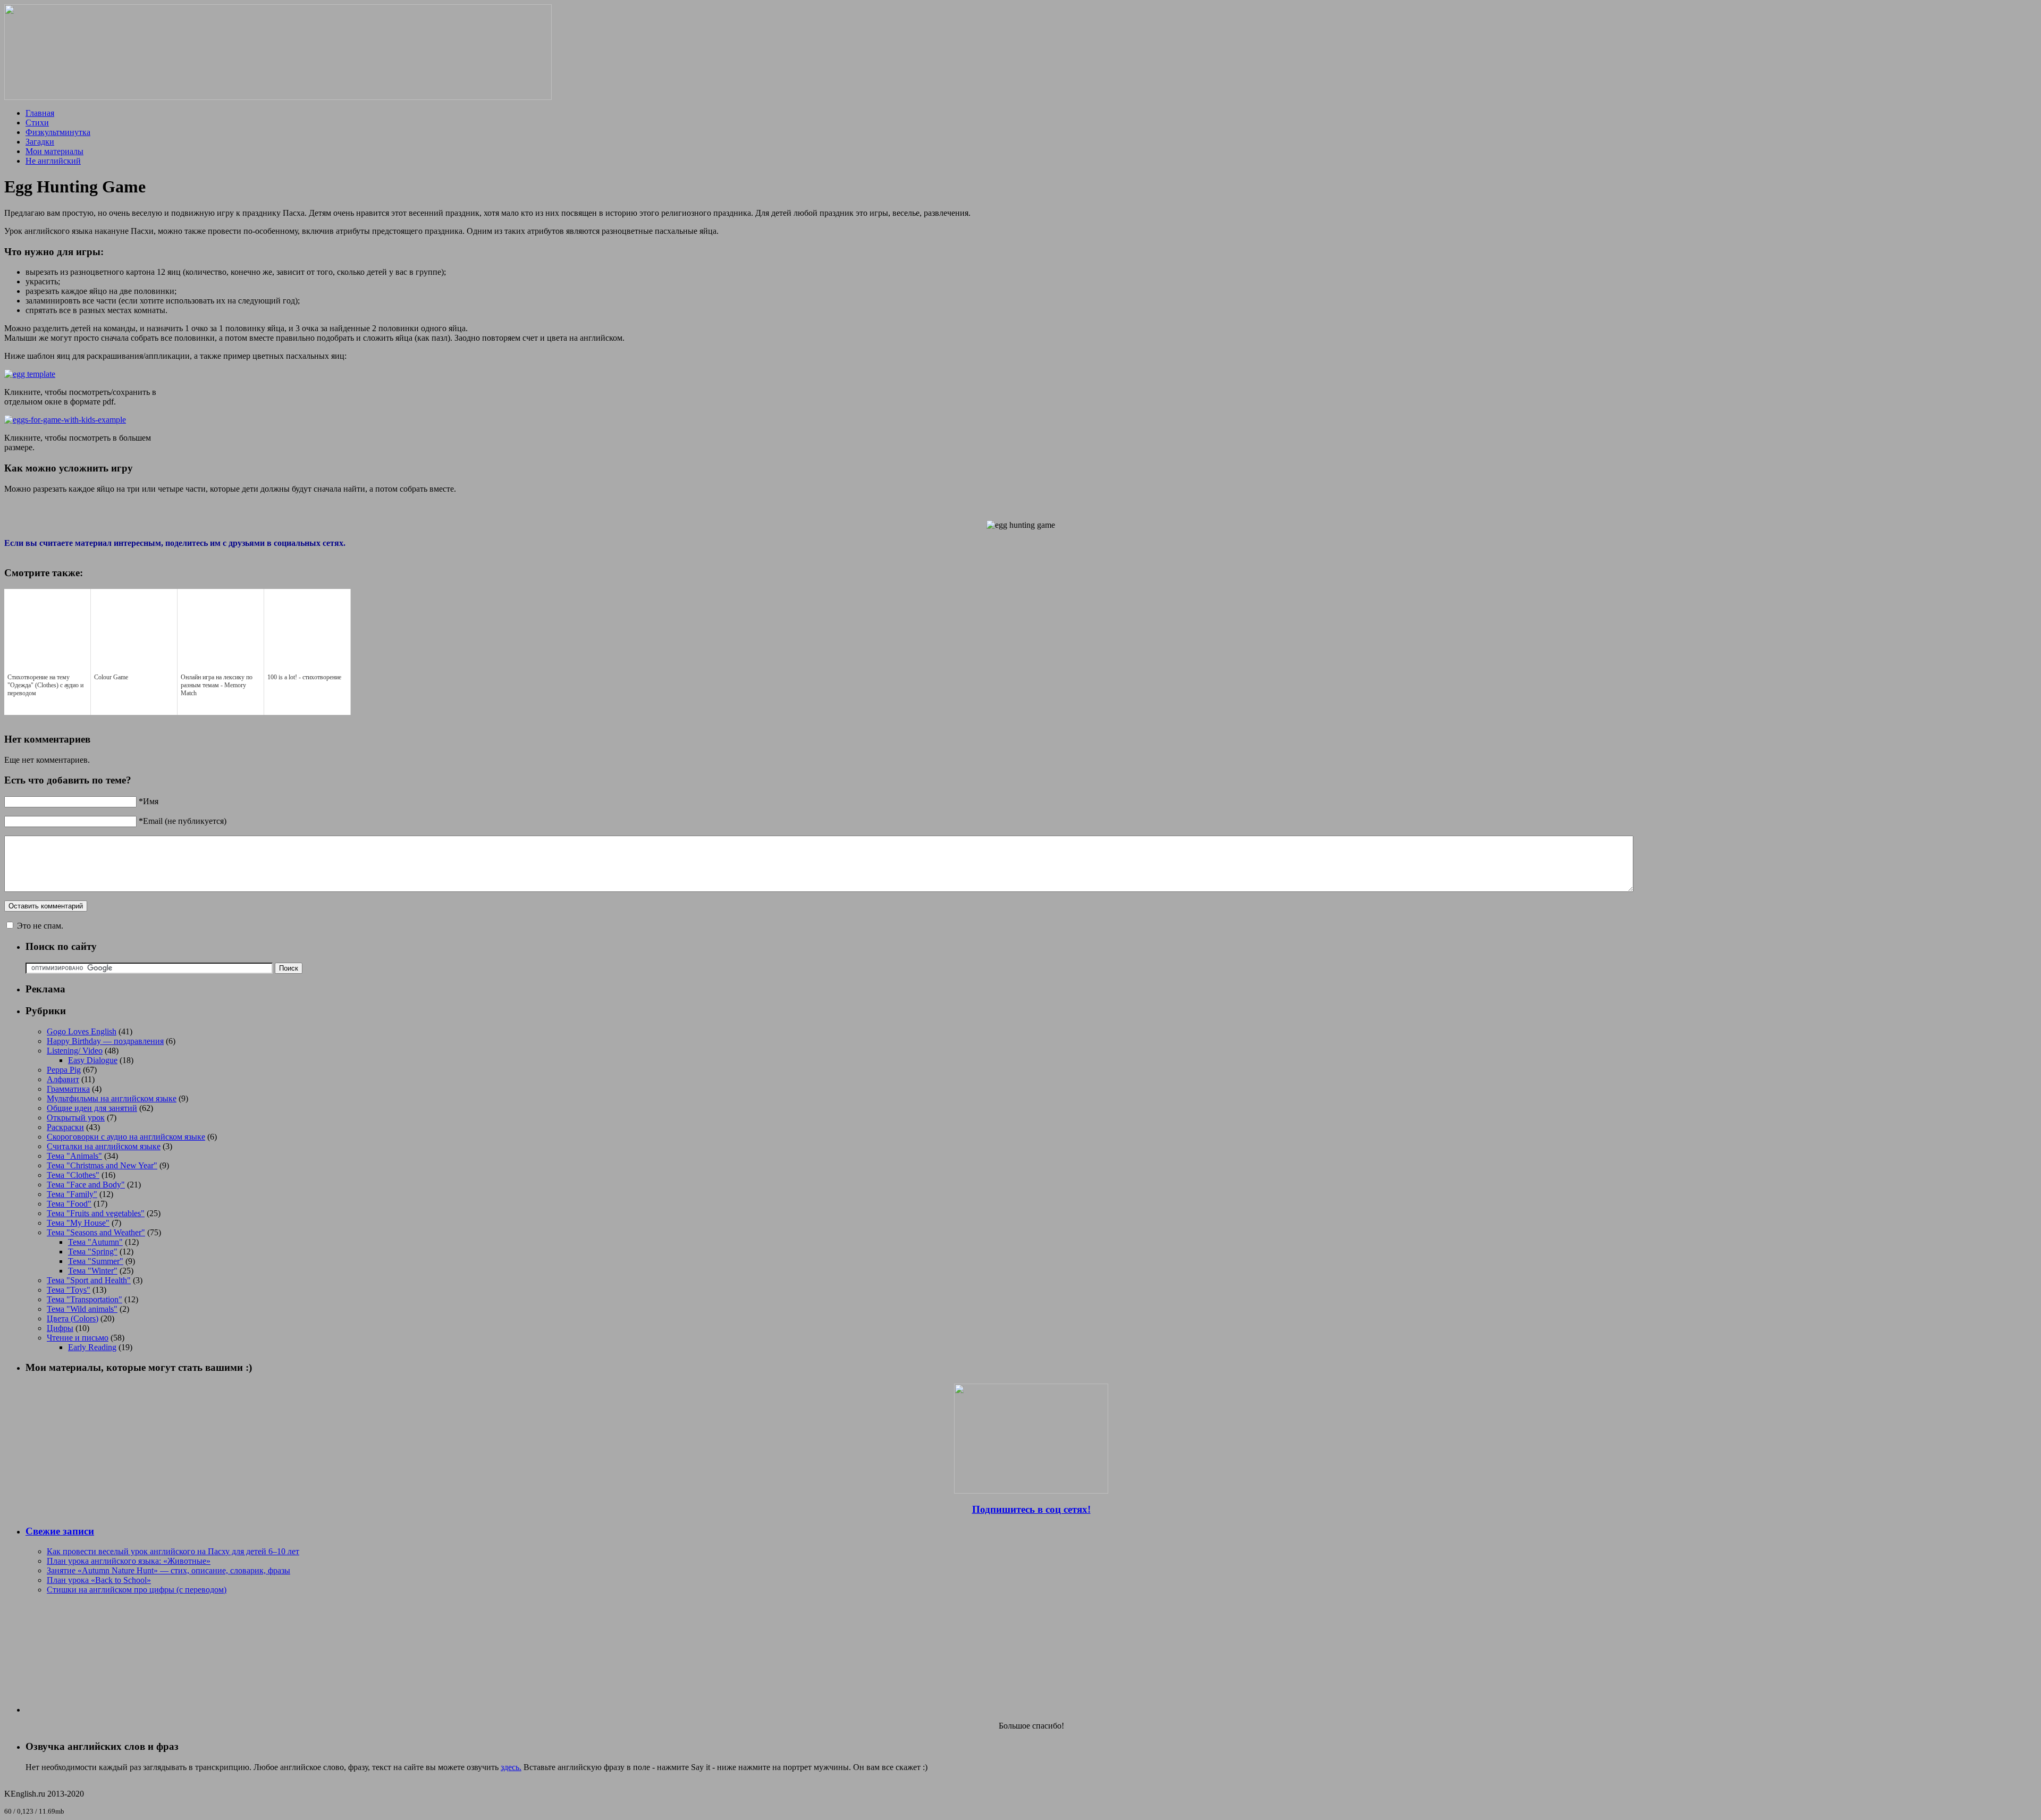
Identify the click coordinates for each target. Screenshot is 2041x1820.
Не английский (53, 161)
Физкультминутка (58, 132)
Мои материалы (54, 151)
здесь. (511, 1767)
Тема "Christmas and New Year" (102, 1165)
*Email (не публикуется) (183, 821)
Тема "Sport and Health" (89, 1280)
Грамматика (68, 1089)
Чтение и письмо (78, 1338)
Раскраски (65, 1127)
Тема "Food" (69, 1204)
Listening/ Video (75, 1051)
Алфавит (63, 1079)
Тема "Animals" (74, 1156)
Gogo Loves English (82, 1031)
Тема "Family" (72, 1194)
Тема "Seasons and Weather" (96, 1232)
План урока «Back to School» (99, 1580)
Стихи (37, 123)
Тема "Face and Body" (86, 1185)
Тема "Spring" (93, 1252)
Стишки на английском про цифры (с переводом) (137, 1590)
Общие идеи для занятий (92, 1108)
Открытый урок (76, 1118)
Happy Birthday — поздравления (105, 1041)
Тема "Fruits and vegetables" (96, 1213)
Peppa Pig (64, 1070)
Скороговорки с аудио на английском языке (126, 1137)
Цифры (60, 1328)
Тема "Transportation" (85, 1299)
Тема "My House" (78, 1223)
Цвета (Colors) (73, 1318)
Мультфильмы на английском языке (112, 1098)
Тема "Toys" (69, 1290)
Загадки (40, 142)
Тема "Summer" (96, 1261)
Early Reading (92, 1347)
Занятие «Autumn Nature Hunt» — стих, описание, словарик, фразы (168, 1570)
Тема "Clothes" (73, 1175)
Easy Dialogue (93, 1060)
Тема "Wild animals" (82, 1309)
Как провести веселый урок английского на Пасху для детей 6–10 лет (173, 1551)
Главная (40, 113)
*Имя (149, 801)
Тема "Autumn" (95, 1242)
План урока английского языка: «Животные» (129, 1561)
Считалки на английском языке (104, 1146)
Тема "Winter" (93, 1271)
